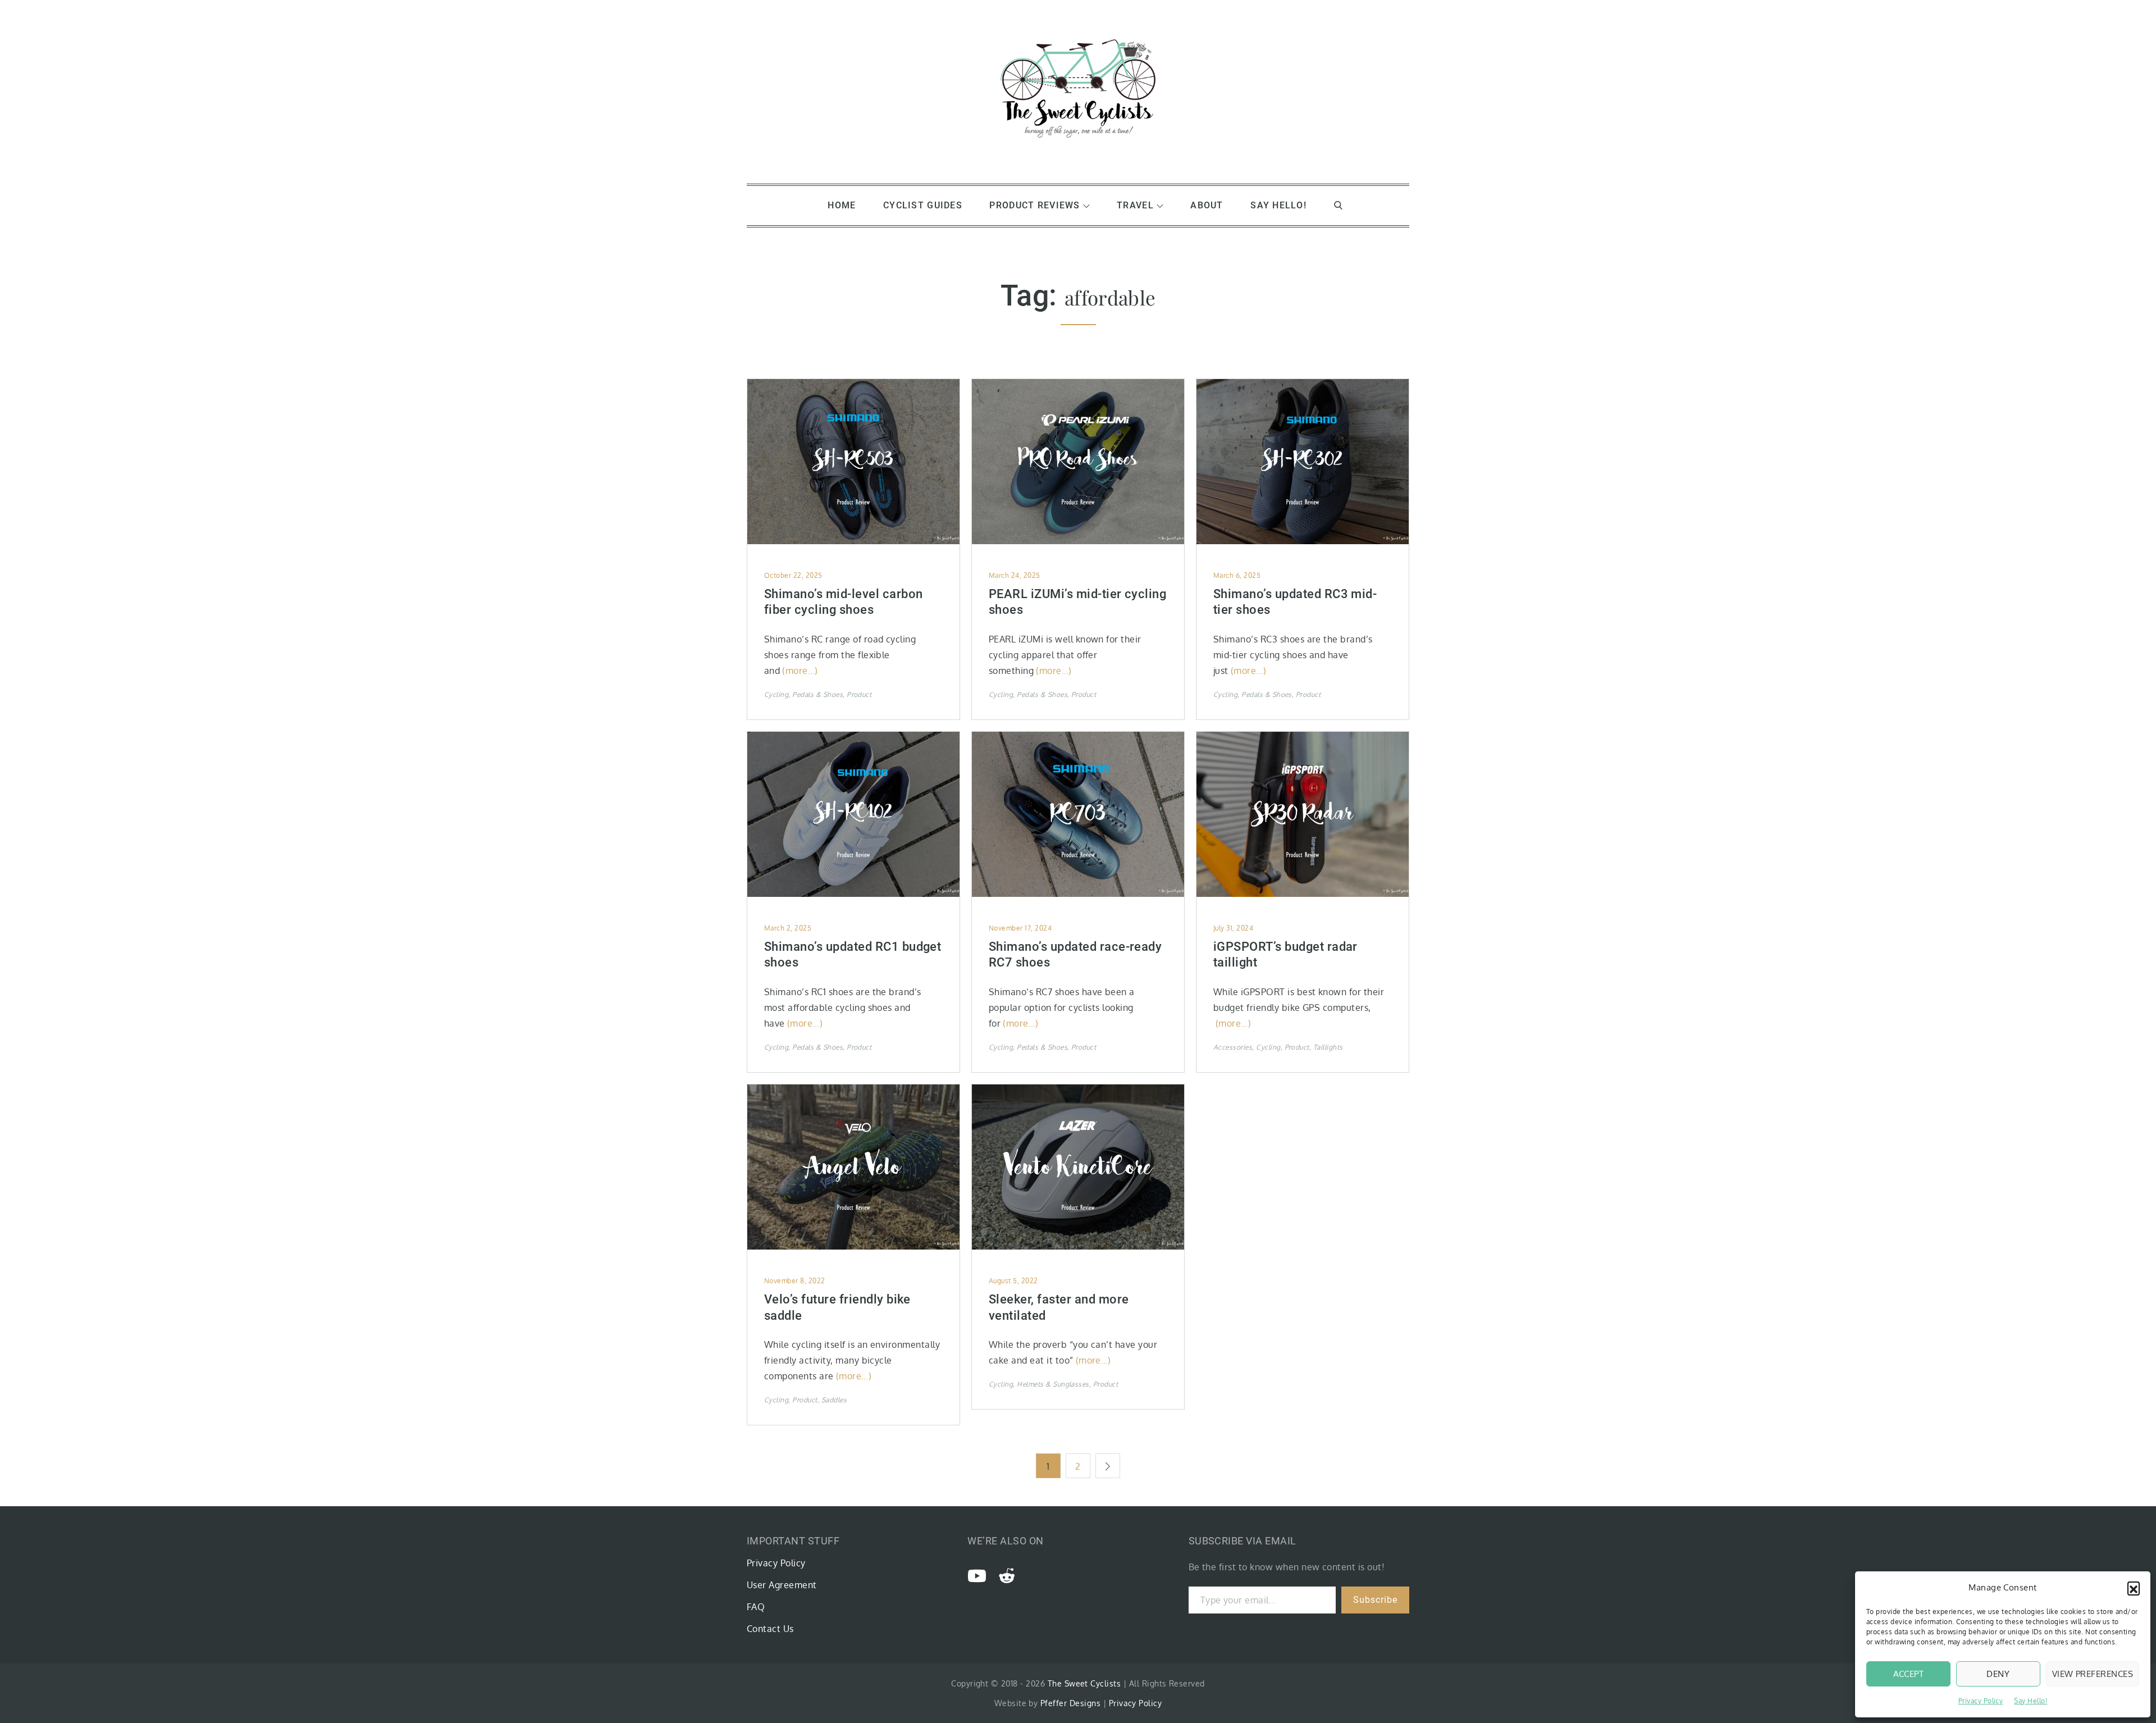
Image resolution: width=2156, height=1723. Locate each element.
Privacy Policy (1981, 1701)
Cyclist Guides (923, 205)
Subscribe (1375, 1600)
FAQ (756, 1607)
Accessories (1233, 1047)
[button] (2134, 1588)
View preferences (2093, 1674)
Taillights (1328, 1047)
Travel (1135, 205)
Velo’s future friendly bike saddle (837, 1307)
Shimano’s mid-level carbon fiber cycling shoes (843, 602)
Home (842, 205)
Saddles (834, 1400)
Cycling (776, 694)
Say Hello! (2031, 1701)
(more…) (800, 671)
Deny (1998, 1674)
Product (859, 694)
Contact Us (770, 1629)
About (1207, 205)
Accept (1909, 1674)
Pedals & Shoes (817, 694)
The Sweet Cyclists (1084, 1683)
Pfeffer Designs (1070, 1703)
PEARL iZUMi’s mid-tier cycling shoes (1077, 602)
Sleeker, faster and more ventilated (1059, 1307)
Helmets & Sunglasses (1053, 1384)
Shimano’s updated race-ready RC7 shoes (1075, 955)
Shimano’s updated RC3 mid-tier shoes (1295, 602)
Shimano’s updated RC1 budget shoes (853, 955)
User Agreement (782, 1585)
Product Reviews (1034, 205)
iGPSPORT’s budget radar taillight (1285, 955)
